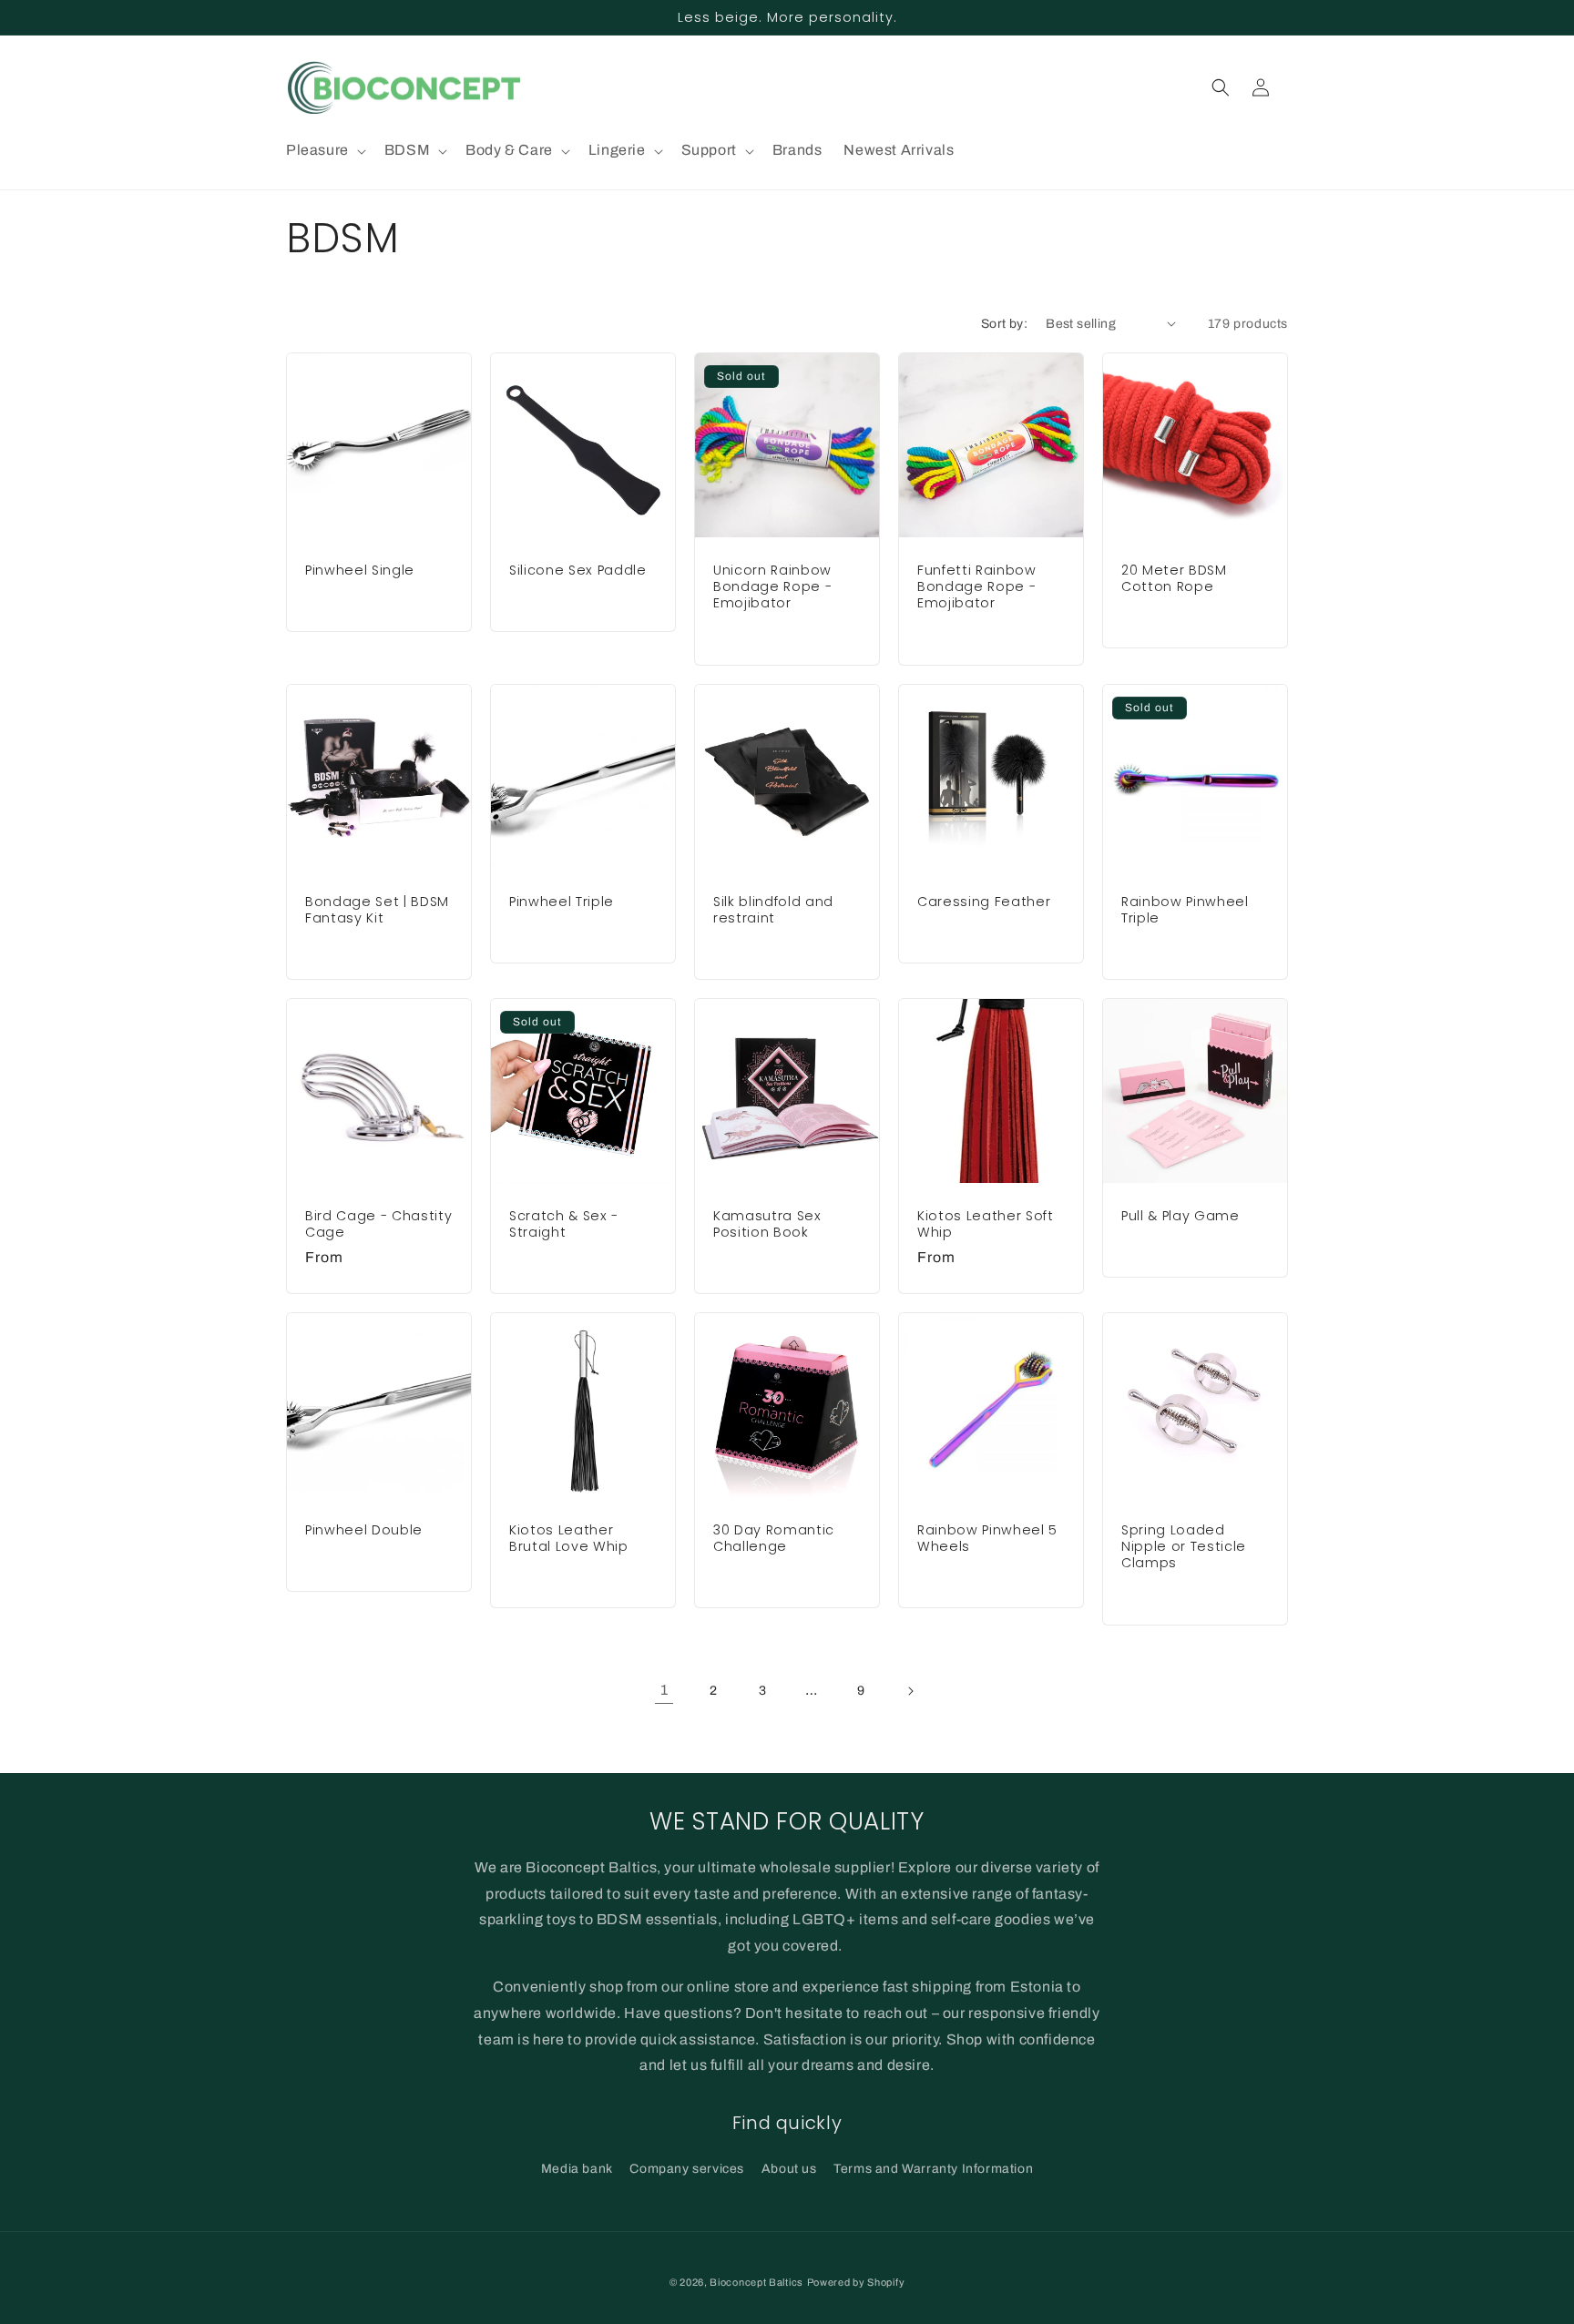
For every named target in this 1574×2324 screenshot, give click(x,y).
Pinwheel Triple (562, 902)
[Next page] (910, 1691)
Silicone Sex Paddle (578, 570)
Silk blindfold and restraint (773, 910)
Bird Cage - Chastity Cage (378, 1224)
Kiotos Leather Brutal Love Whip (569, 1538)
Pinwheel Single (360, 570)
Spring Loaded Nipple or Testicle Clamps (1184, 1547)
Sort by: (1004, 324)
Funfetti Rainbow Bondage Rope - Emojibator (977, 587)
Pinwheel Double (364, 1530)
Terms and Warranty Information (933, 2169)
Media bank (577, 2169)
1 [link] (664, 1690)
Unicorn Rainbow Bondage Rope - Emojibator (772, 587)
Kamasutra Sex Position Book (767, 1224)
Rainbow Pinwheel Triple (1185, 910)
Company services (687, 2169)
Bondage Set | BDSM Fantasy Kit (377, 910)
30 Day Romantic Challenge (774, 1538)
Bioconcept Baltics (756, 2282)
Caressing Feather (984, 902)
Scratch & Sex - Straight (564, 1224)
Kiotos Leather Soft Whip (986, 1224)
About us (789, 2169)
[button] (324, 151)
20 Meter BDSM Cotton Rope (1174, 578)
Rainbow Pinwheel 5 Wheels (987, 1538)
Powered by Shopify (856, 2282)
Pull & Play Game (1180, 1216)
